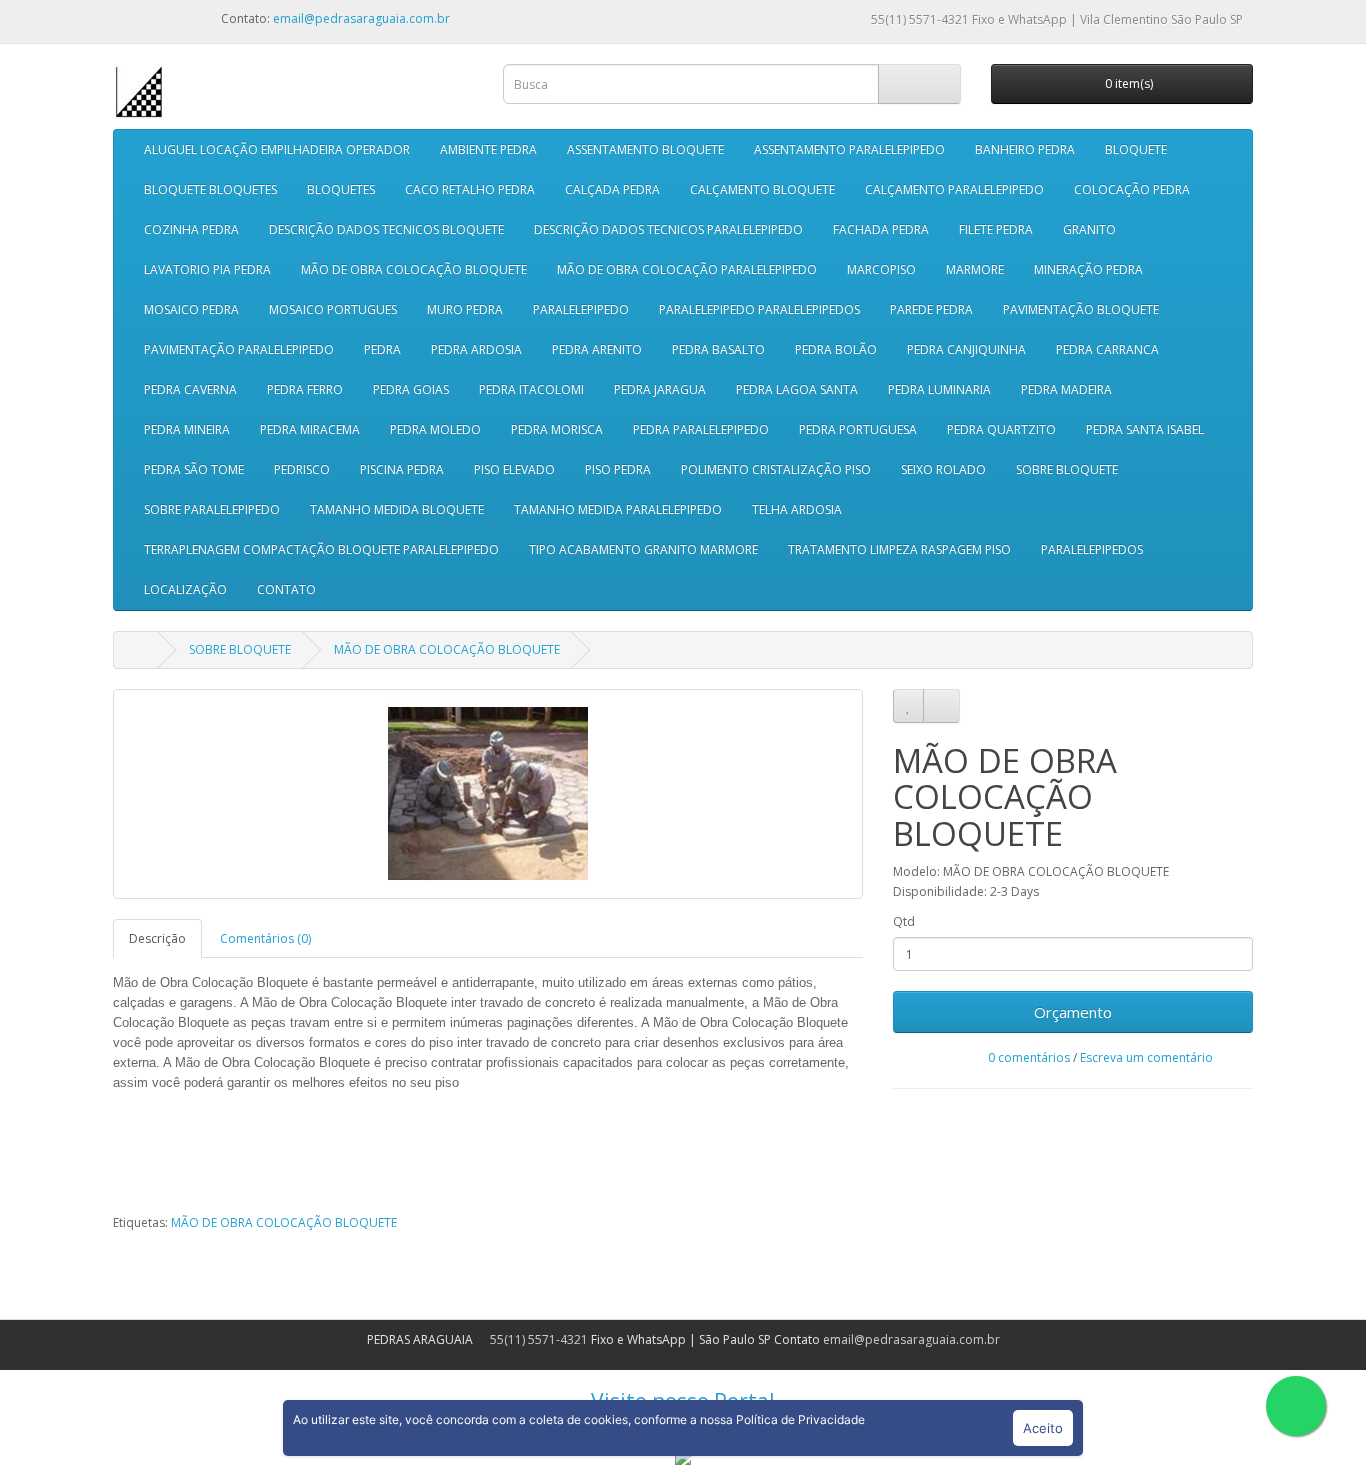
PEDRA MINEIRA (187, 429)
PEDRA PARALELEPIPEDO (701, 429)
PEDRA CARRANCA (1107, 349)
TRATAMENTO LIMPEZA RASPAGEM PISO (899, 549)
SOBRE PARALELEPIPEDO (212, 509)
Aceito (1043, 1428)
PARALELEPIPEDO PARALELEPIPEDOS (759, 309)
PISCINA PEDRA (402, 469)
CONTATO (286, 589)
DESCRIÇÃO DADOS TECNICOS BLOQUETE (386, 229)
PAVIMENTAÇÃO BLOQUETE (1081, 309)
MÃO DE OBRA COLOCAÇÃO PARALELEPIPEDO (687, 269)
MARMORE (975, 269)
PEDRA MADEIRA (1066, 389)
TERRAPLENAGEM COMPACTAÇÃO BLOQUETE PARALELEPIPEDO (321, 549)
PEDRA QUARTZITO (1001, 429)
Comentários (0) (265, 938)
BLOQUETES (341, 189)
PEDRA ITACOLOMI (531, 389)
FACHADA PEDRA (881, 229)
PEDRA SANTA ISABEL (1145, 429)
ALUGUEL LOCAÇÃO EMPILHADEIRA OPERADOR (277, 149)
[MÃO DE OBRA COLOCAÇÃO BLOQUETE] (488, 794)
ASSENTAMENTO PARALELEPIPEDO (849, 149)
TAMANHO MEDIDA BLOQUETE (397, 509)
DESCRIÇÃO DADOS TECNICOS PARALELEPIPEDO (668, 229)
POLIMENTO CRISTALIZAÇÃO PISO (776, 469)
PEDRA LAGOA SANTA (797, 389)
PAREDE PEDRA (931, 309)
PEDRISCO (302, 469)
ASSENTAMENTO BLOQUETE (645, 149)
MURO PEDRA (465, 309)
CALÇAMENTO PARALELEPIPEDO (954, 189)
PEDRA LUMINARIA (939, 389)
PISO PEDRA (618, 469)
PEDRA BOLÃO (836, 349)
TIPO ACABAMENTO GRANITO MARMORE (643, 549)
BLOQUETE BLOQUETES (210, 189)
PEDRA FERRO (305, 389)
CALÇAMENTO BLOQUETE (762, 189)
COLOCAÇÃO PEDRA (1132, 189)
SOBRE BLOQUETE (1067, 469)
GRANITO (1089, 229)
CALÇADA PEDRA (612, 189)
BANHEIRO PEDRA (1025, 149)
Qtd (904, 921)
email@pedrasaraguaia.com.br (361, 18)
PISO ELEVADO (514, 469)
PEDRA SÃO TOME (194, 469)
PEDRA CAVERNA (190, 389)
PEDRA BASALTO (718, 349)
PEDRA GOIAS (411, 389)
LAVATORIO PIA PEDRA (207, 269)
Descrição (157, 938)
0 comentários (1029, 1057)
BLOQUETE (1136, 149)
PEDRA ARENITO (597, 349)
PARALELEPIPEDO (581, 309)
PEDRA (382, 349)
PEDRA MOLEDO (435, 429)
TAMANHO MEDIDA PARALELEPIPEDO (618, 509)
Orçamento (1073, 1012)
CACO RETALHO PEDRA (470, 189)
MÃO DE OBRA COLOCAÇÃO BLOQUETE (414, 269)
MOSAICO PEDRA (191, 309)
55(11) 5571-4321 (918, 19)
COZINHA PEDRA (191, 229)
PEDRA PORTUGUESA (858, 429)
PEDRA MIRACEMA (310, 429)
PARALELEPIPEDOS (1092, 549)
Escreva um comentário (1146, 1057)
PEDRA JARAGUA (660, 389)
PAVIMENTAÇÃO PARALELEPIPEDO (239, 349)
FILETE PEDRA (996, 229)
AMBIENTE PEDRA (488, 149)
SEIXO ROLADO (943, 469)
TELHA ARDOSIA (797, 509)
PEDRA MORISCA (557, 429)
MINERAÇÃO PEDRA (1088, 269)
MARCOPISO (881, 269)
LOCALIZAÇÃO (185, 589)
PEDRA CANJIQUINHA (966, 349)
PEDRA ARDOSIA (476, 349)
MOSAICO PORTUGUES (333, 309)
